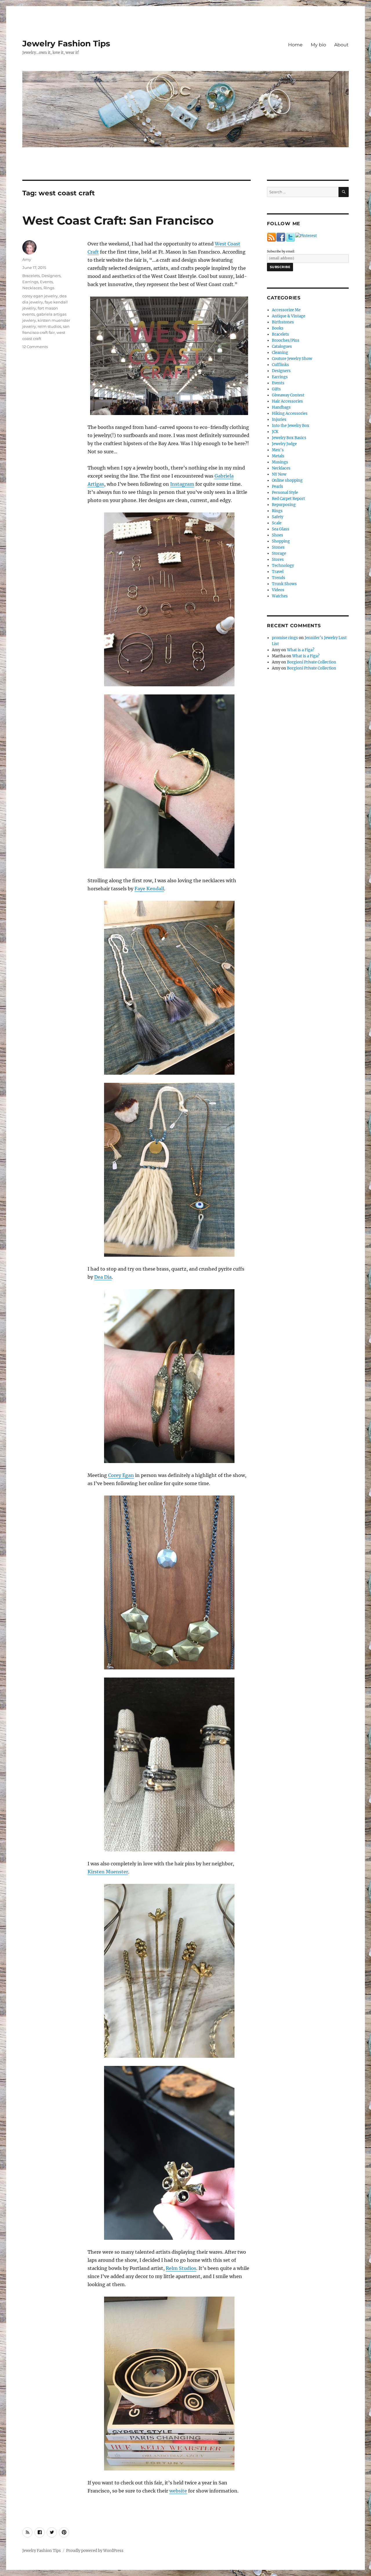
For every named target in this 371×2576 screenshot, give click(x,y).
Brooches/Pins (286, 340)
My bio (318, 45)
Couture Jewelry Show (292, 359)
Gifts (276, 389)
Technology (283, 566)
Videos (278, 590)
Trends (279, 578)
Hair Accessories (287, 401)
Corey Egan (121, 1475)
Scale (277, 523)
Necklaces (32, 288)
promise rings (285, 638)
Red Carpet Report (288, 499)
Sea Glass (281, 529)
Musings (280, 462)
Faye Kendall (149, 889)
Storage (279, 553)
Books (278, 328)
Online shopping (287, 480)
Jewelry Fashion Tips (66, 43)
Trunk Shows (284, 584)
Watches (280, 596)
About (341, 45)
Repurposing (284, 505)
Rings (49, 288)
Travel (278, 572)
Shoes (278, 535)
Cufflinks (280, 365)
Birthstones (283, 322)
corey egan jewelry (40, 296)
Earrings (30, 282)
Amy (27, 259)
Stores (278, 560)
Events (46, 282)
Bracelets (31, 276)
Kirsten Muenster (108, 1872)
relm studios (49, 326)
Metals (278, 456)
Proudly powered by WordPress (95, 2551)
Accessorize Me (286, 310)
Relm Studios (181, 2268)
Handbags (281, 407)
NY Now (279, 474)
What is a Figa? (301, 650)
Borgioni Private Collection (312, 662)
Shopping (281, 541)
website (178, 2491)
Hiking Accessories (290, 413)
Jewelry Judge (284, 444)
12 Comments (35, 347)
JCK (275, 432)
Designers (51, 276)
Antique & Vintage (289, 316)
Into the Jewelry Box (291, 426)
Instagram (182, 484)
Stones (278, 547)
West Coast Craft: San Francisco (118, 220)
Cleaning (280, 353)
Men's (278, 450)
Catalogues (282, 346)
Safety (278, 517)
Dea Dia (103, 1277)
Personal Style (285, 493)
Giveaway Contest (288, 395)
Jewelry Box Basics (289, 438)
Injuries (279, 420)
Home (295, 45)
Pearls (278, 486)
